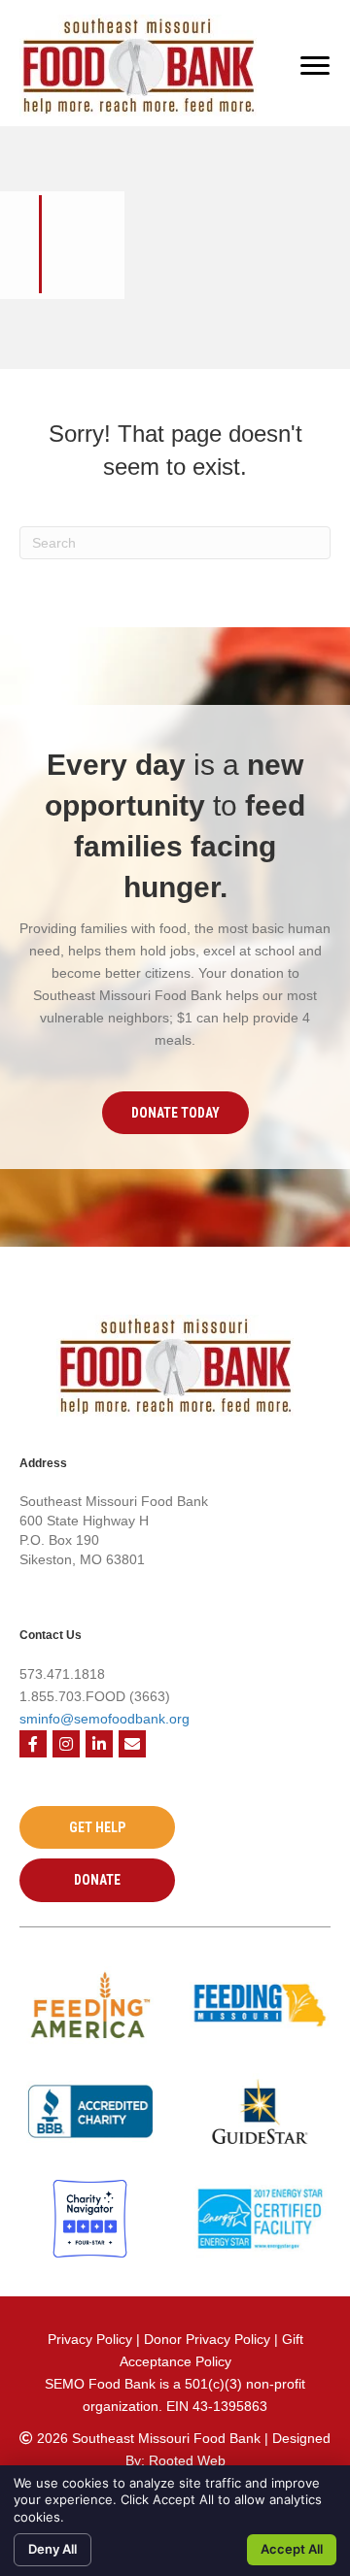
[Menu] (315, 66)
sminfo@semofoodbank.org (105, 1719)
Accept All (292, 2549)
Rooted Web (187, 2460)
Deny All (52, 2549)
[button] (175, 1113)
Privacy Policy (90, 2339)
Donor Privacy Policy (209, 2339)
